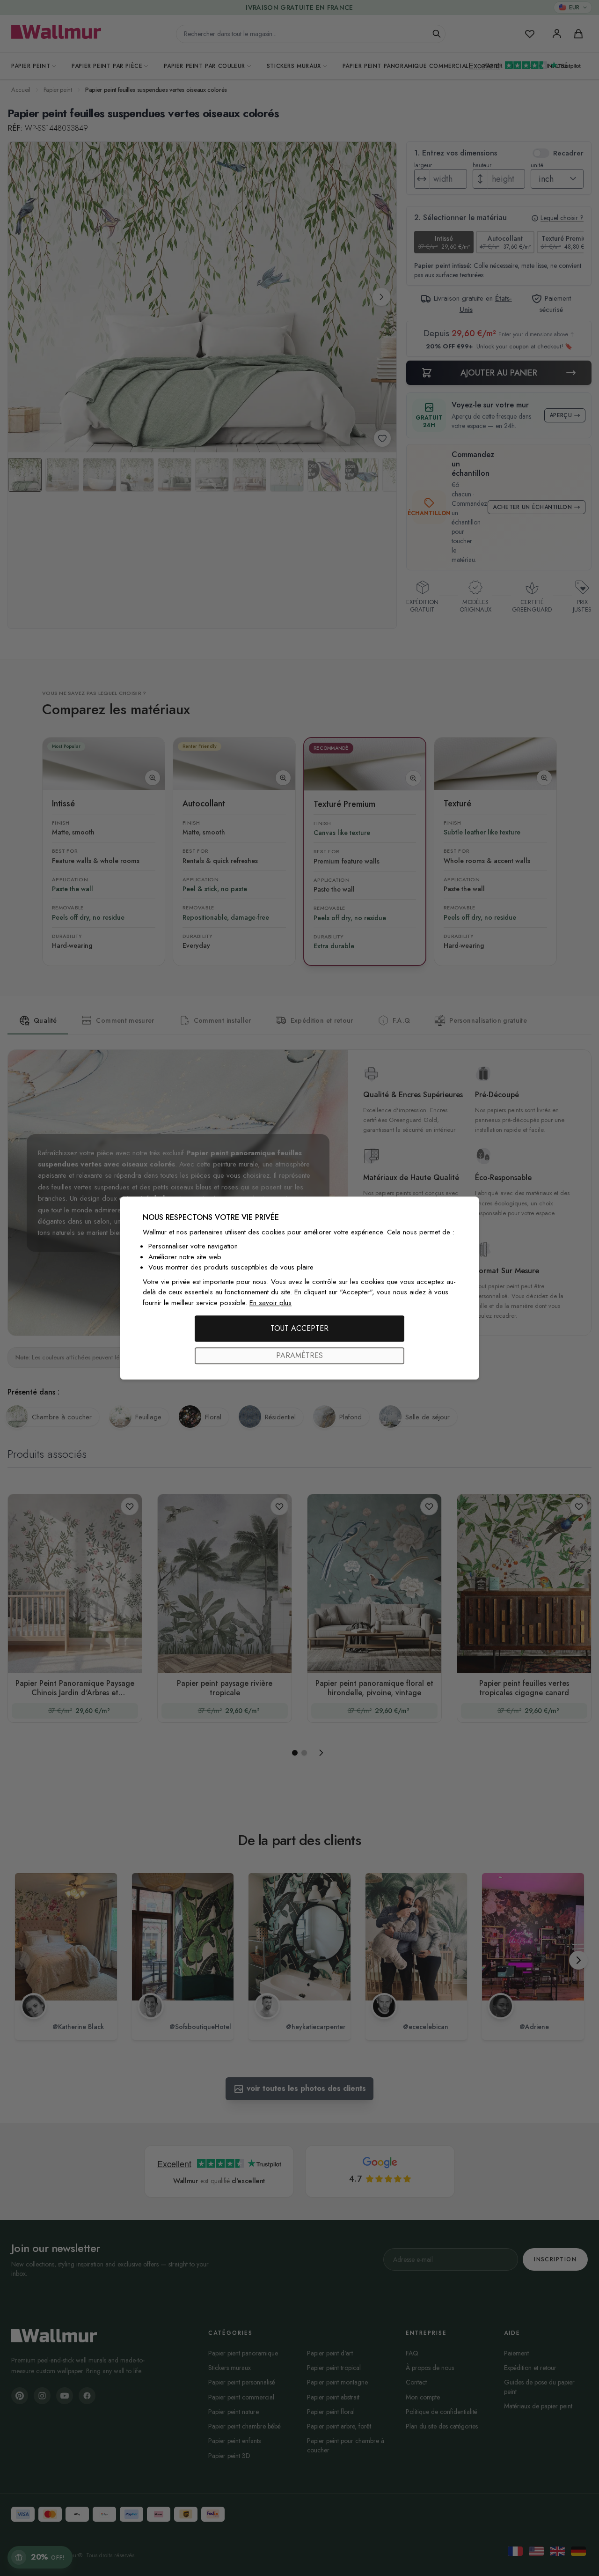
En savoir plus (270, 1303)
